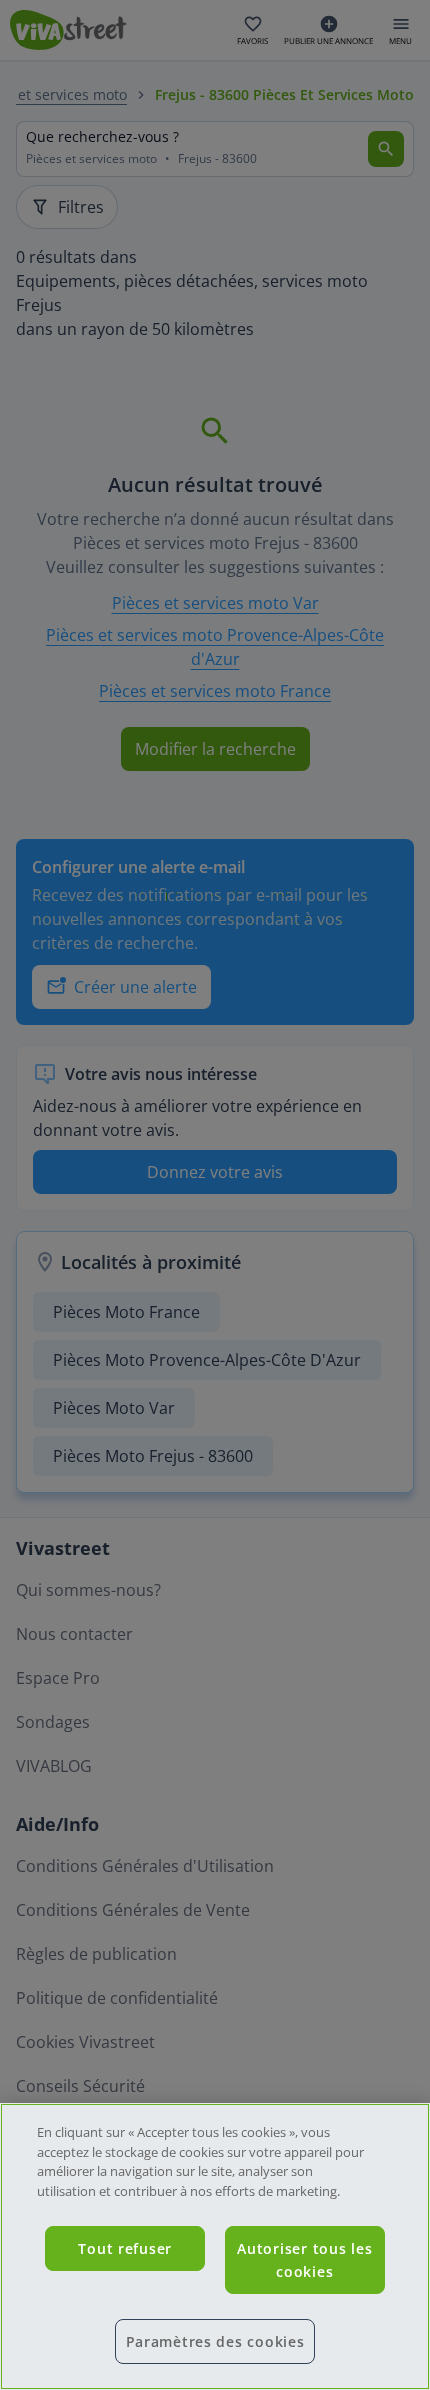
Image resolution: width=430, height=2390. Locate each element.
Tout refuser (125, 2248)
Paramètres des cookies (215, 2341)
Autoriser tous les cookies (304, 2260)
